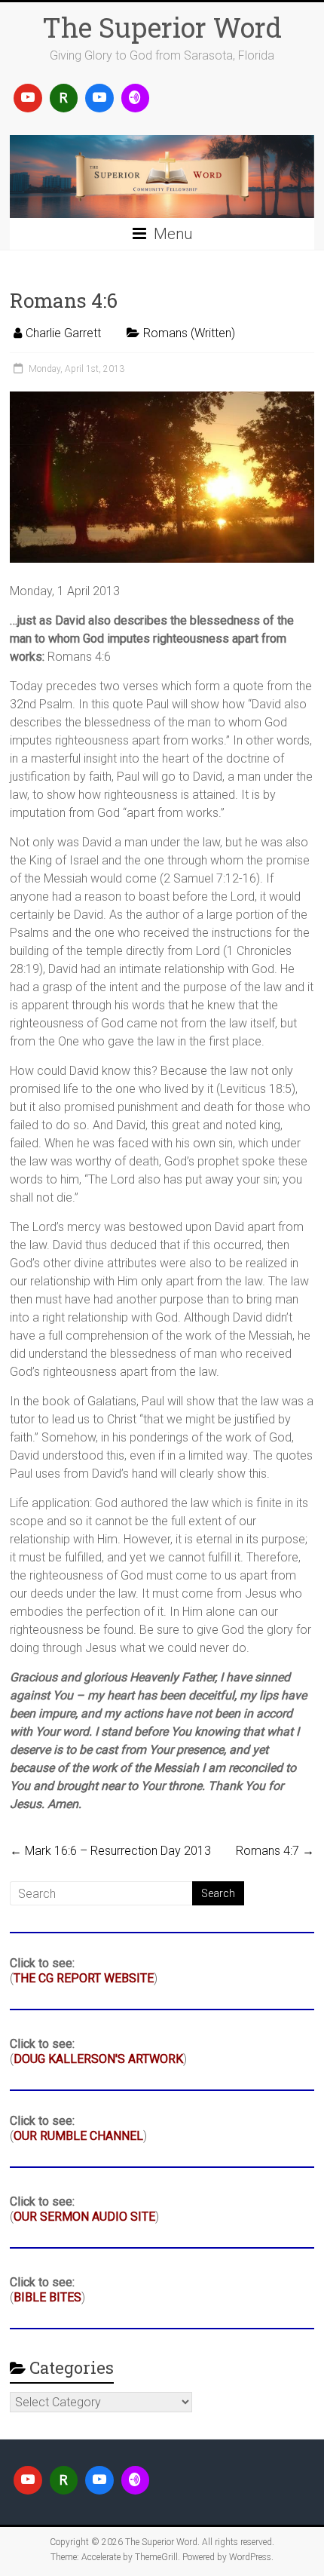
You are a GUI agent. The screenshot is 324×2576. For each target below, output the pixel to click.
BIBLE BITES (47, 2297)
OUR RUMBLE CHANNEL (78, 2136)
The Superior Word (162, 27)
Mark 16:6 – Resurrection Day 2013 (110, 1851)
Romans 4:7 (275, 1851)
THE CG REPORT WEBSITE (84, 1978)
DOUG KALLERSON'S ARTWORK (98, 2059)
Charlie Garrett (63, 333)
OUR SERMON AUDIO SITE (84, 2217)
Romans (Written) (189, 333)
